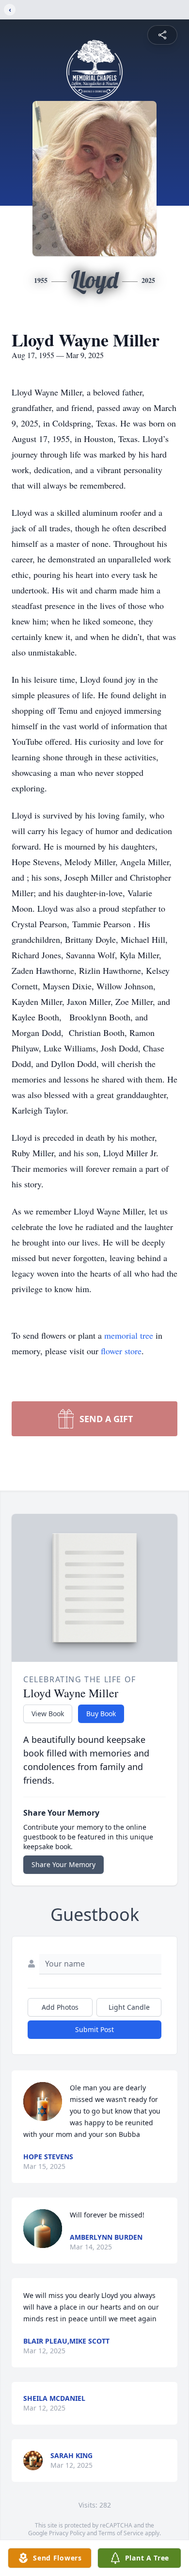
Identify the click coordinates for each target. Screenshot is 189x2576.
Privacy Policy (67, 2533)
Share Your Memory (63, 1864)
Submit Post (94, 2029)
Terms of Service (121, 2533)
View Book (48, 1714)
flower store (121, 1351)
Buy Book (101, 1714)
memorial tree (129, 1335)
